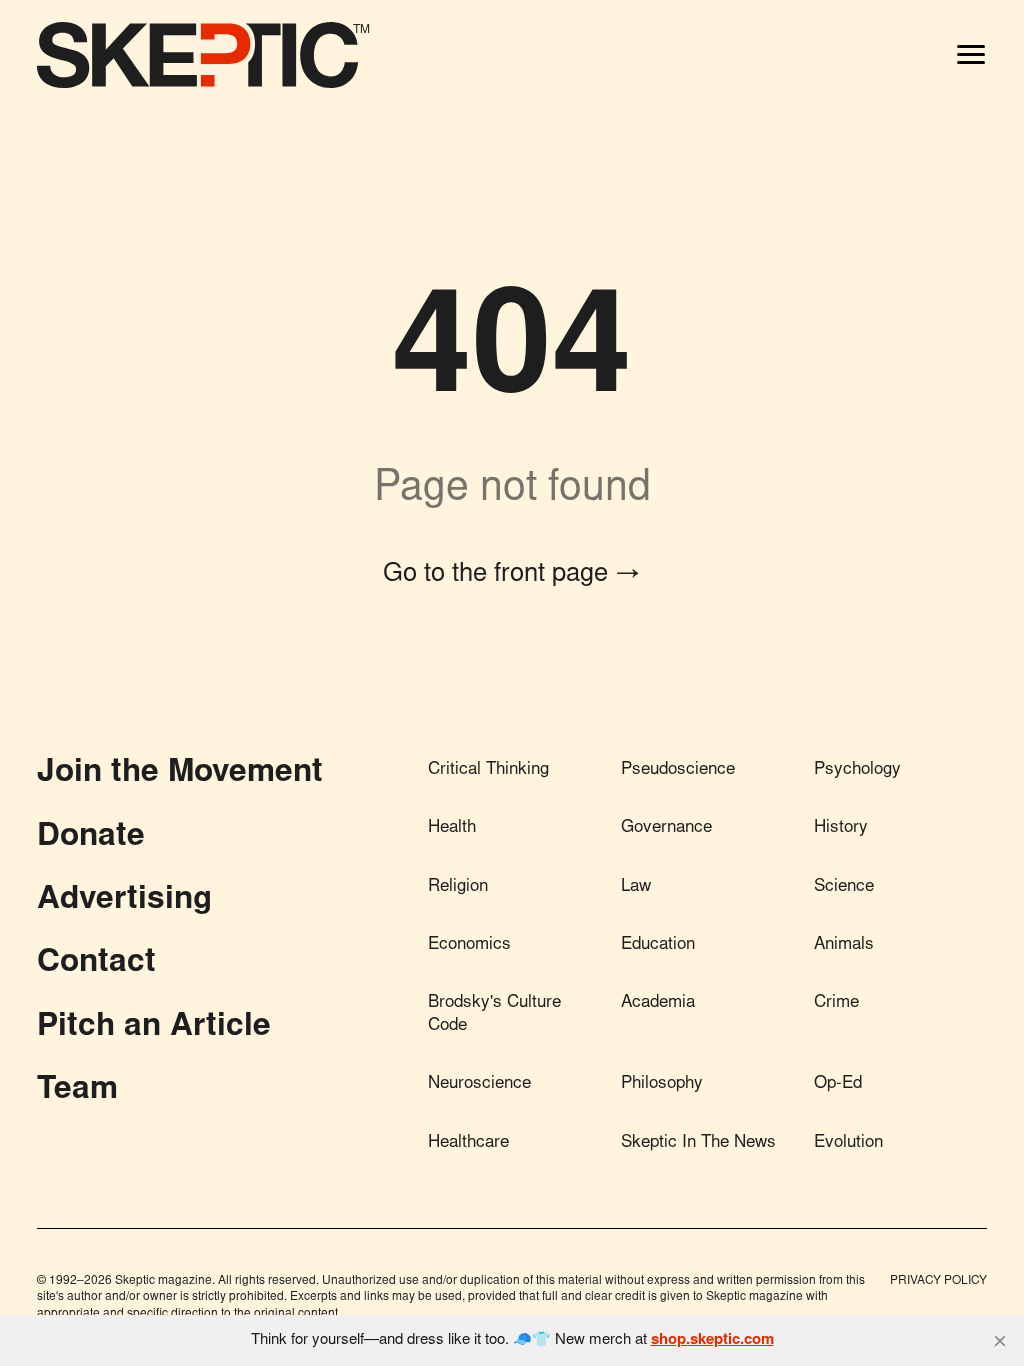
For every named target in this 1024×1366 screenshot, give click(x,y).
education (658, 945)
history (841, 828)
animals (844, 945)
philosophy (662, 1084)
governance (666, 828)
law (636, 887)
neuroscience (479, 1084)
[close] (1000, 1341)
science (844, 887)
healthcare (468, 1143)
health (452, 828)
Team (77, 1091)
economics (469, 945)
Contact (96, 964)
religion (458, 887)
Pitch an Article (154, 1028)
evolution (848, 1143)
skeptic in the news (698, 1143)
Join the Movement (180, 774)
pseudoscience (678, 770)
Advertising (124, 901)
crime (836, 1003)
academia (658, 1003)
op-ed (838, 1084)
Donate (91, 838)
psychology (857, 770)
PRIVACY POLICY (938, 1281)
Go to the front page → (512, 575)
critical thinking (488, 770)
